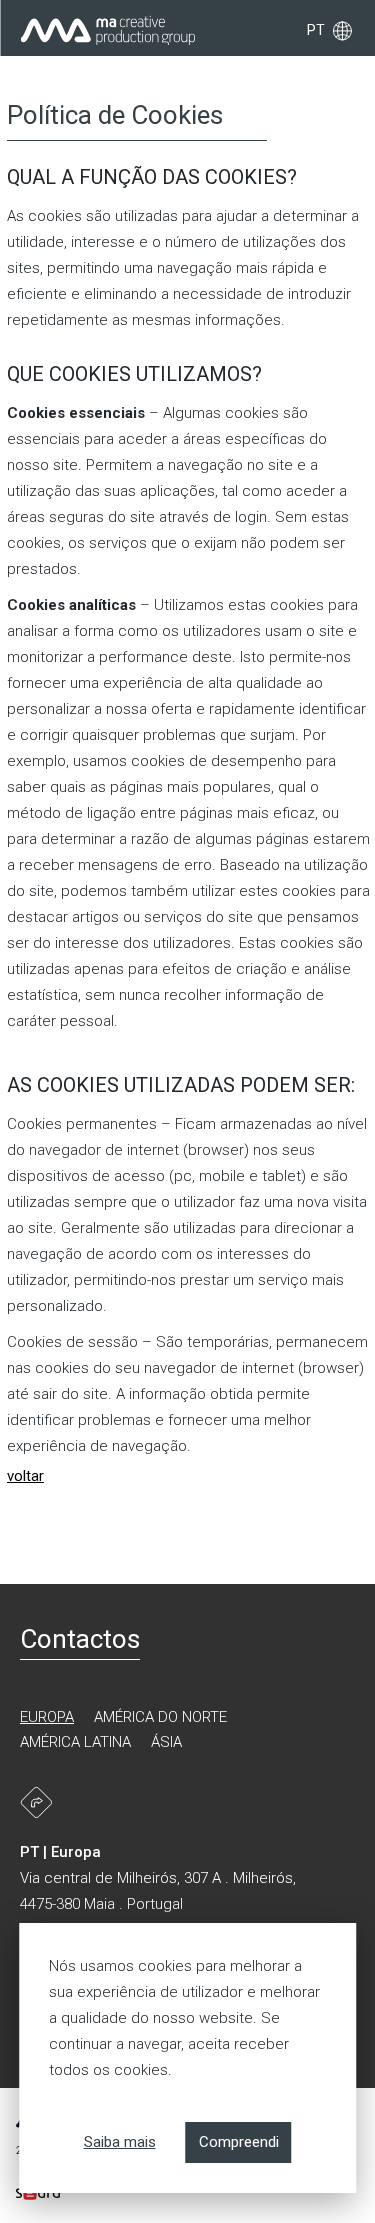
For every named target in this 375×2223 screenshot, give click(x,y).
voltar (25, 1476)
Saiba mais (120, 2142)
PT (316, 30)
